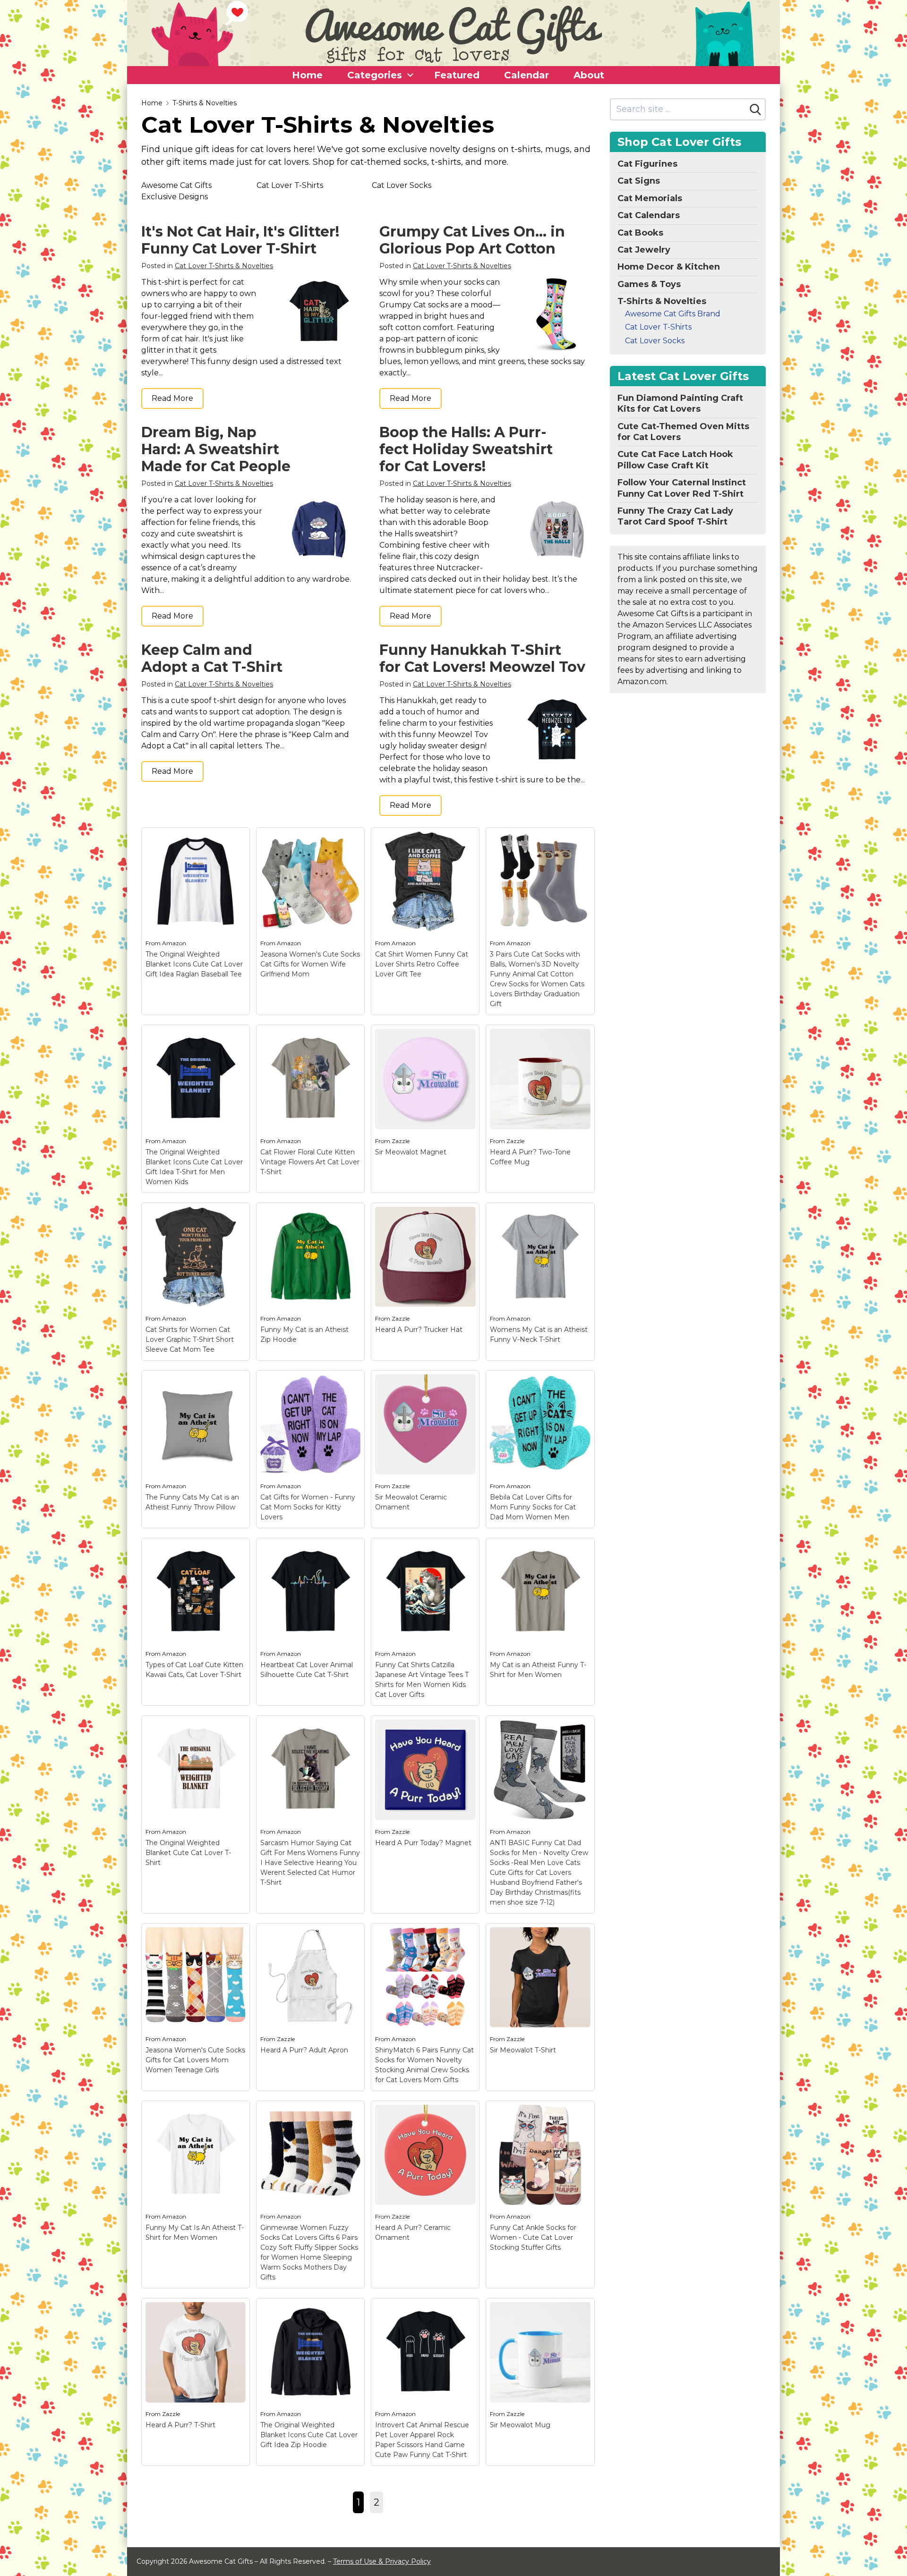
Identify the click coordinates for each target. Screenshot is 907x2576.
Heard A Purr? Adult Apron (304, 2050)
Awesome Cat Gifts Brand (673, 314)
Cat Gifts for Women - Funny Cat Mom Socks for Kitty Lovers (308, 1507)
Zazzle (401, 1141)
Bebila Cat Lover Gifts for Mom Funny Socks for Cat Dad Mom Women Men (533, 1507)
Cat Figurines (647, 164)
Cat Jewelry (644, 250)
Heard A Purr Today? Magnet (423, 1843)
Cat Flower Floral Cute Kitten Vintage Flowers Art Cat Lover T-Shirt (310, 1162)
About (589, 75)
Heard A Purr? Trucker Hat (419, 1330)
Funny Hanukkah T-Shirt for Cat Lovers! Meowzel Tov (482, 658)
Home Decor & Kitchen (669, 267)
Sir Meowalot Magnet (411, 1152)
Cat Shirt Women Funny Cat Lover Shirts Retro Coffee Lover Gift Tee (422, 964)
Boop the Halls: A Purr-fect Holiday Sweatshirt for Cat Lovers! (466, 449)
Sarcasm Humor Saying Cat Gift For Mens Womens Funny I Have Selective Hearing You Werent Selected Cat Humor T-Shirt (310, 1863)
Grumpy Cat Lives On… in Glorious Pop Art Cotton (472, 240)
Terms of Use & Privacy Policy (382, 2561)
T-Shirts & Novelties (205, 103)
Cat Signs (639, 181)
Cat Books (640, 233)
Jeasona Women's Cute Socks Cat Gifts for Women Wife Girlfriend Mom (310, 964)
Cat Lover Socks (402, 185)
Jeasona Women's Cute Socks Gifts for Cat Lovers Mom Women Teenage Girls (195, 2060)
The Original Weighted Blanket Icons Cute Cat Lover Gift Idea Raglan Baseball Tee (194, 964)
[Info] (237, 840)
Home (307, 75)
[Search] (755, 110)
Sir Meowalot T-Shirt (523, 2050)
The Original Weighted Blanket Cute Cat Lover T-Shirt (188, 1853)
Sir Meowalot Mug (520, 2425)
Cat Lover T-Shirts (290, 185)
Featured (457, 75)
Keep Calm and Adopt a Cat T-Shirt (212, 658)
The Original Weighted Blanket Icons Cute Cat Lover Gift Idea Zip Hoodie (309, 2435)
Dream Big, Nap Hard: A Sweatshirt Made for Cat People (216, 449)
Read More (172, 398)
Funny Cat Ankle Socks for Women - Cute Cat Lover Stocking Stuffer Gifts (533, 2237)
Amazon (174, 943)
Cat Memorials (650, 198)
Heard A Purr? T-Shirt (180, 2425)
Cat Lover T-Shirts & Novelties (224, 266)
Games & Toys (649, 284)
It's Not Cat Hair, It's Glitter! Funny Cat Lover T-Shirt (240, 240)
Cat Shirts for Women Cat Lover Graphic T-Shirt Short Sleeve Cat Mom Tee (190, 1339)
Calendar (526, 75)
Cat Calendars (649, 215)
